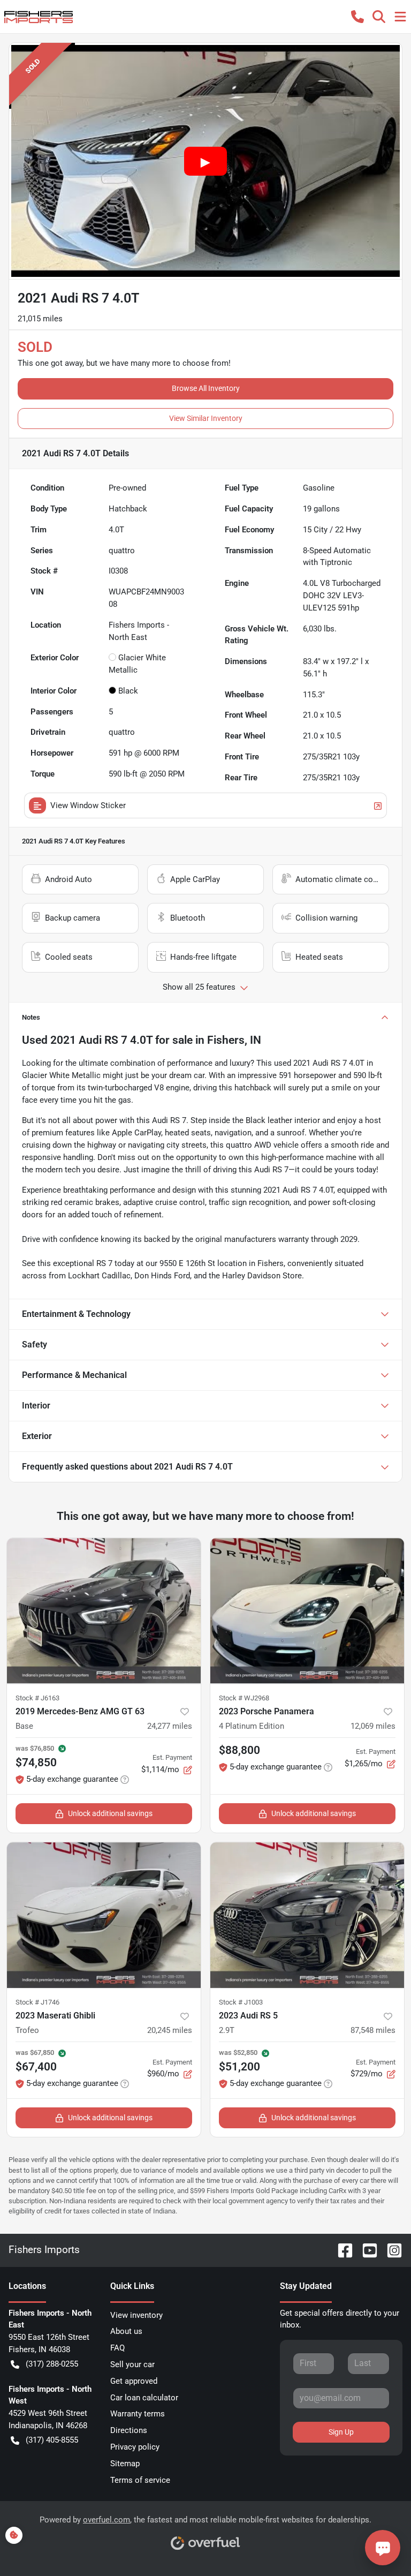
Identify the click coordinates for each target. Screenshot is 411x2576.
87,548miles (373, 2030)
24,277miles (170, 1726)
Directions (129, 2430)
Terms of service (140, 2480)
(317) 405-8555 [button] (52, 2440)
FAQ (117, 2348)
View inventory (136, 2315)
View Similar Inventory (206, 418)
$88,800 (239, 1750)
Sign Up (341, 2432)
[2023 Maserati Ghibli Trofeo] (104, 1915)
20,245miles (170, 2030)
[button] (357, 17)
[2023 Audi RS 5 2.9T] (307, 1915)
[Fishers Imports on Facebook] (341, 2250)
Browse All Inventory (206, 388)
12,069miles (373, 1726)
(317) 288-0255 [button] (52, 2364)
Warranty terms (138, 2414)
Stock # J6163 (37, 1698)
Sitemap (125, 2464)
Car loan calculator (144, 2398)
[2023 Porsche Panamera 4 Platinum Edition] (307, 1611)
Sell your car (132, 2364)
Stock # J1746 (37, 2002)
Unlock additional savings (110, 1813)
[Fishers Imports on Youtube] (366, 2250)
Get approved (134, 2381)
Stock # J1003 (241, 2002)
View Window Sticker (88, 805)
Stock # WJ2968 (244, 1698)
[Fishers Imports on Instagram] (390, 2250)
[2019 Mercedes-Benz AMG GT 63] (104, 1611)
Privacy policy (135, 2447)
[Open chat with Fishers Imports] (383, 2548)
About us (126, 2331)
